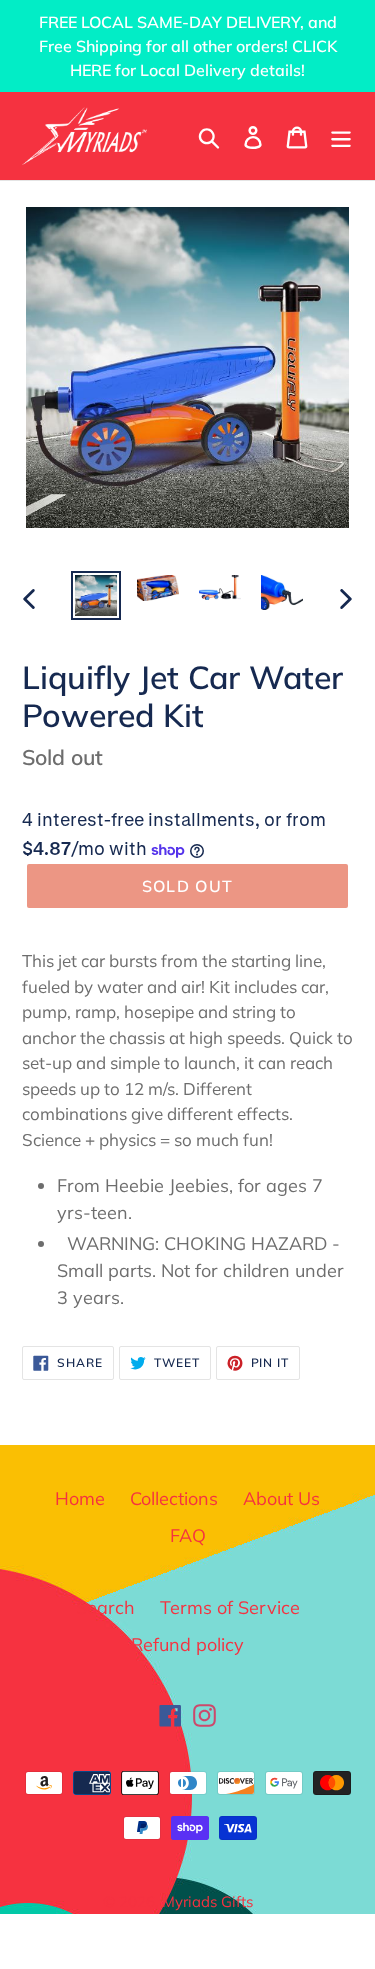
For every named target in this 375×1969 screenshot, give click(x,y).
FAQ (188, 1535)
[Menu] (341, 135)
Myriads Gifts (207, 1901)
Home (80, 1498)
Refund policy (187, 1644)
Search (105, 1607)
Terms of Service (230, 1607)
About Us (281, 1498)
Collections (174, 1498)
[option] (96, 596)
